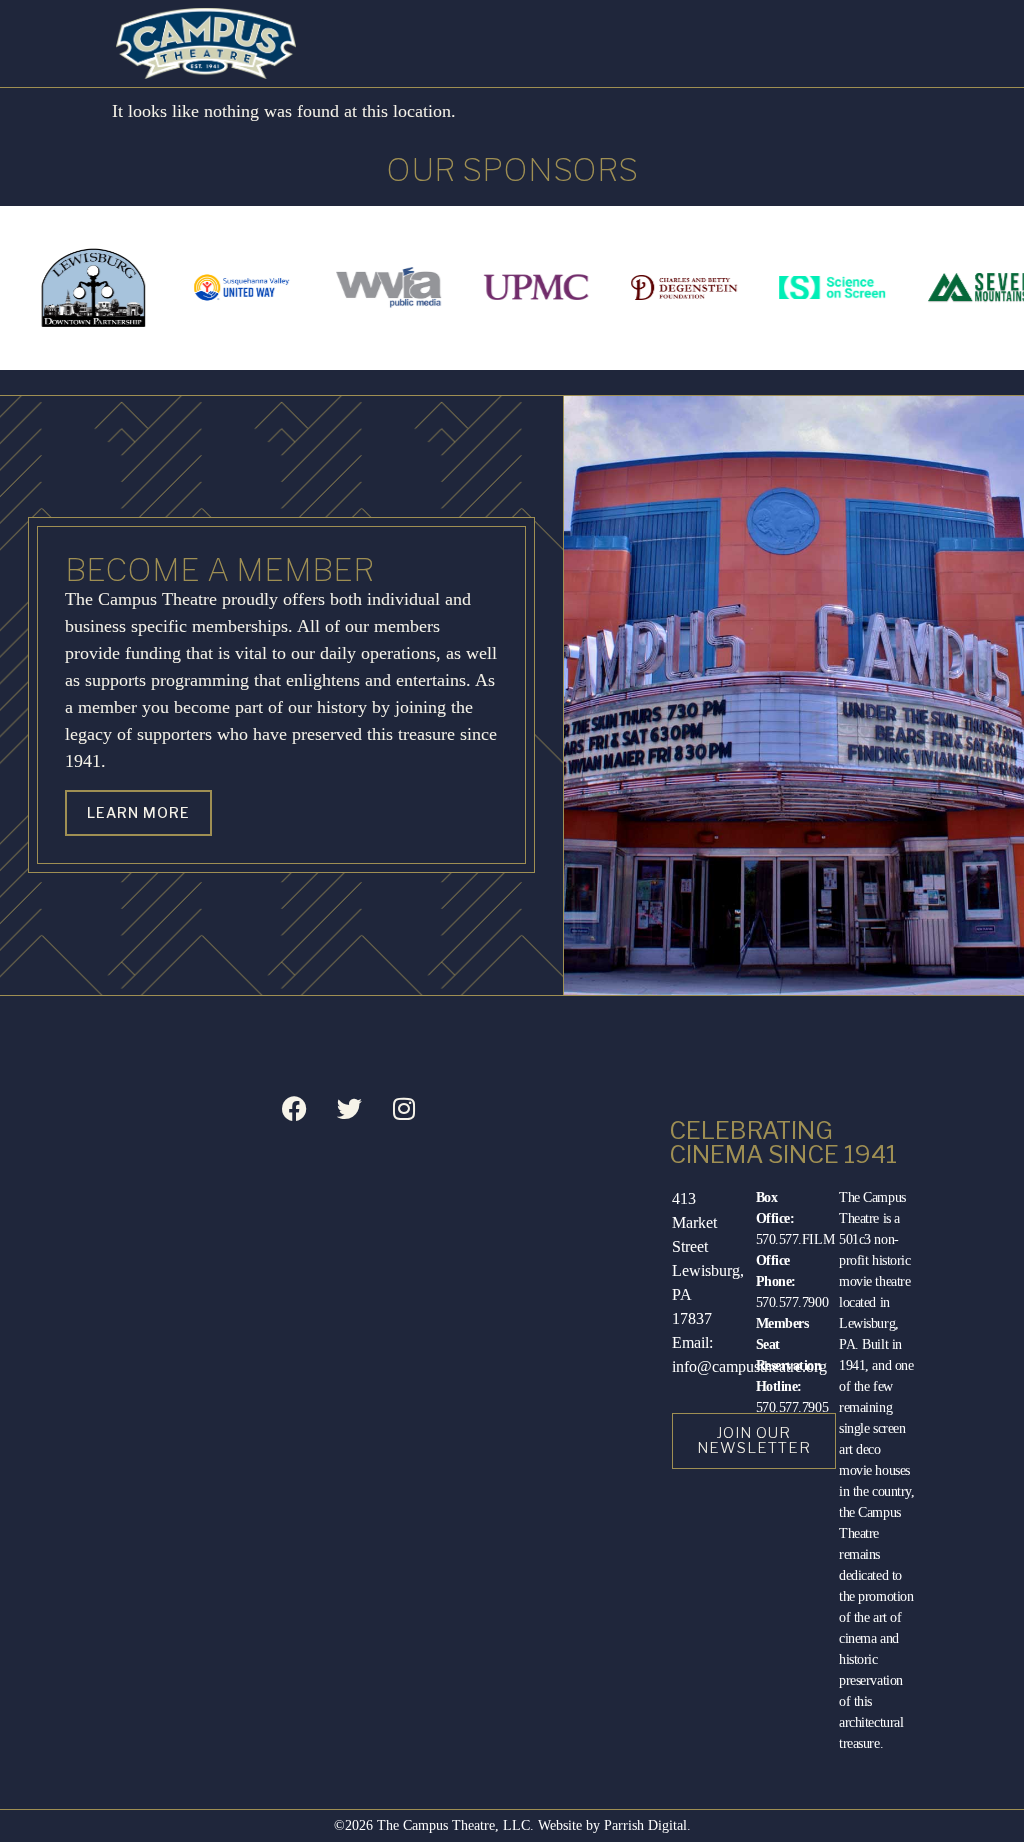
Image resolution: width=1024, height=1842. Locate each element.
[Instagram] (404, 1108)
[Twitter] (349, 1108)
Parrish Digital (645, 1825)
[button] (968, 44)
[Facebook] (294, 1108)
